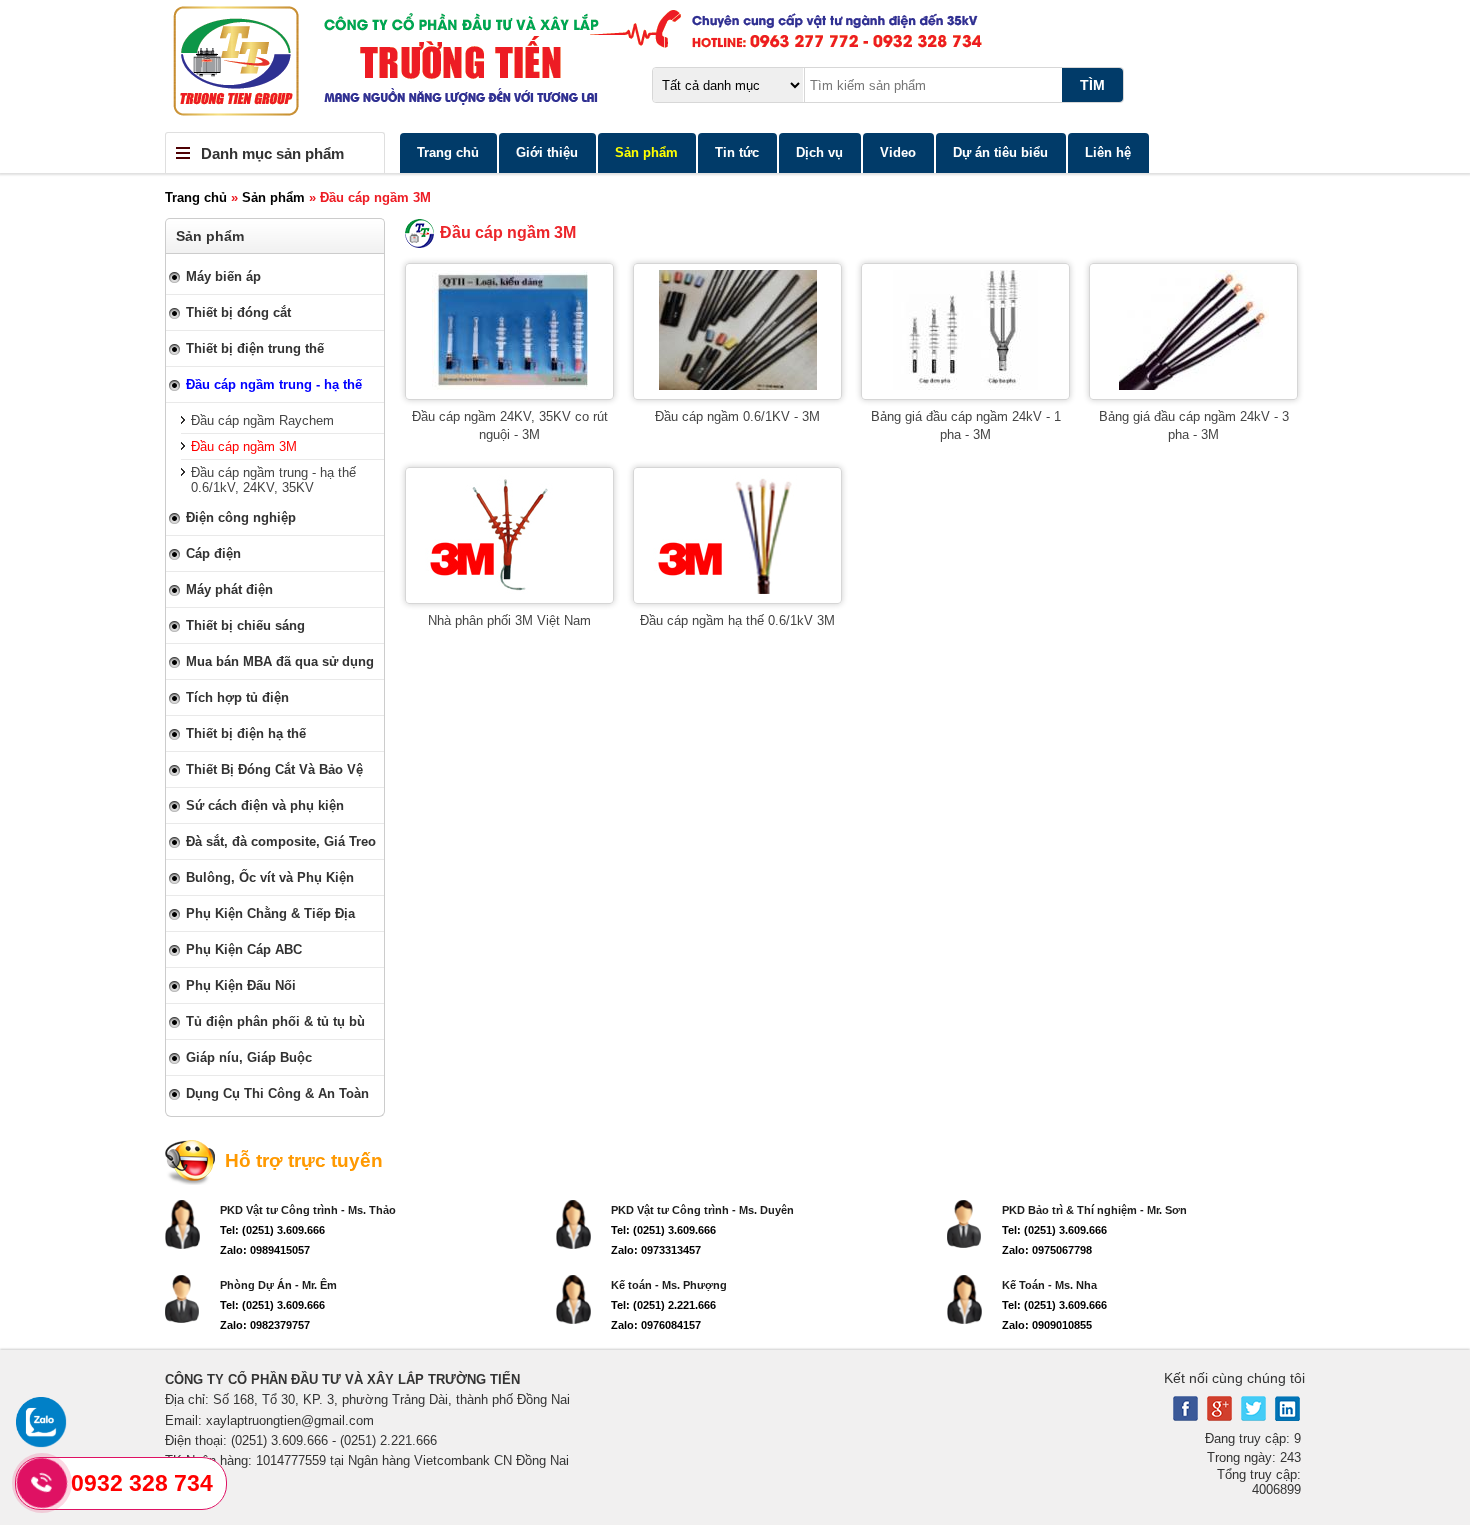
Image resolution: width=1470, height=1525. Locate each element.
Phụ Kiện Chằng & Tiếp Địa (270, 913)
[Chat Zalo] (41, 1442)
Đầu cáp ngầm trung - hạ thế (274, 384)
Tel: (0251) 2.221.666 (663, 1305)
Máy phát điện (229, 589)
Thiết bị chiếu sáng (245, 625)
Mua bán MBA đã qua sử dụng (280, 661)
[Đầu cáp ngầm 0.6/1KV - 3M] (738, 385)
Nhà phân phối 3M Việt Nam (509, 620)
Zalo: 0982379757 (265, 1325)
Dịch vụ (819, 152)
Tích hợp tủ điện (237, 697)
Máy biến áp (223, 276)
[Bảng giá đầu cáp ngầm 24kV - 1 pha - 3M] (965, 385)
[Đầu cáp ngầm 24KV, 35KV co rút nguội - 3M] (510, 385)
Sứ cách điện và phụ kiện (265, 805)
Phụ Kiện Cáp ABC (244, 949)
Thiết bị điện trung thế (255, 348)
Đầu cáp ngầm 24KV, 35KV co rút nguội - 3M (510, 425)
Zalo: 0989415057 (265, 1250)
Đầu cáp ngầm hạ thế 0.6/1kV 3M (737, 620)
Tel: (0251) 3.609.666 (272, 1230)
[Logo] (735, 66)
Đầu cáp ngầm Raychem (262, 420)
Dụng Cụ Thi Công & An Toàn (277, 1093)
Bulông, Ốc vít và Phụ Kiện (270, 877)
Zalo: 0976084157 (656, 1325)
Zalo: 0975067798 (1047, 1250)
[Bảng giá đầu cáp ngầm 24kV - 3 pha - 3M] (1194, 385)
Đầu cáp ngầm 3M (244, 446)
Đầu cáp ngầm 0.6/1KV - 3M (737, 416)
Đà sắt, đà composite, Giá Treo (281, 841)
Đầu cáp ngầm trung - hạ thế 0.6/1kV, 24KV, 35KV (273, 480)
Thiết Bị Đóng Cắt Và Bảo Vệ (274, 769)
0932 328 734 (142, 1483)
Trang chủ (448, 152)
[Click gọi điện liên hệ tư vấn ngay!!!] (42, 1483)
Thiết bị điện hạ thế (246, 733)
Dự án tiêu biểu (1000, 152)
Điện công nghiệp (241, 517)
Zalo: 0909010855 (1047, 1325)
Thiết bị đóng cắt (238, 312)
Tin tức (737, 152)
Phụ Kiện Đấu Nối (241, 985)
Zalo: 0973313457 (656, 1250)
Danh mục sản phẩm (272, 153)
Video (898, 152)
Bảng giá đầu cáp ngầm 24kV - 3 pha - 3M (1194, 425)
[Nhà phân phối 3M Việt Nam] (510, 589)
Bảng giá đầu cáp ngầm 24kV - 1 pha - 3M (966, 425)
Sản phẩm (646, 152)
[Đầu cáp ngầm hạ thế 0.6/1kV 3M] (738, 589)
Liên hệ (1108, 152)
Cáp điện (213, 553)
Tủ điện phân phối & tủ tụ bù (275, 1021)
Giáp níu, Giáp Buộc (249, 1057)
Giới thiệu (547, 152)
